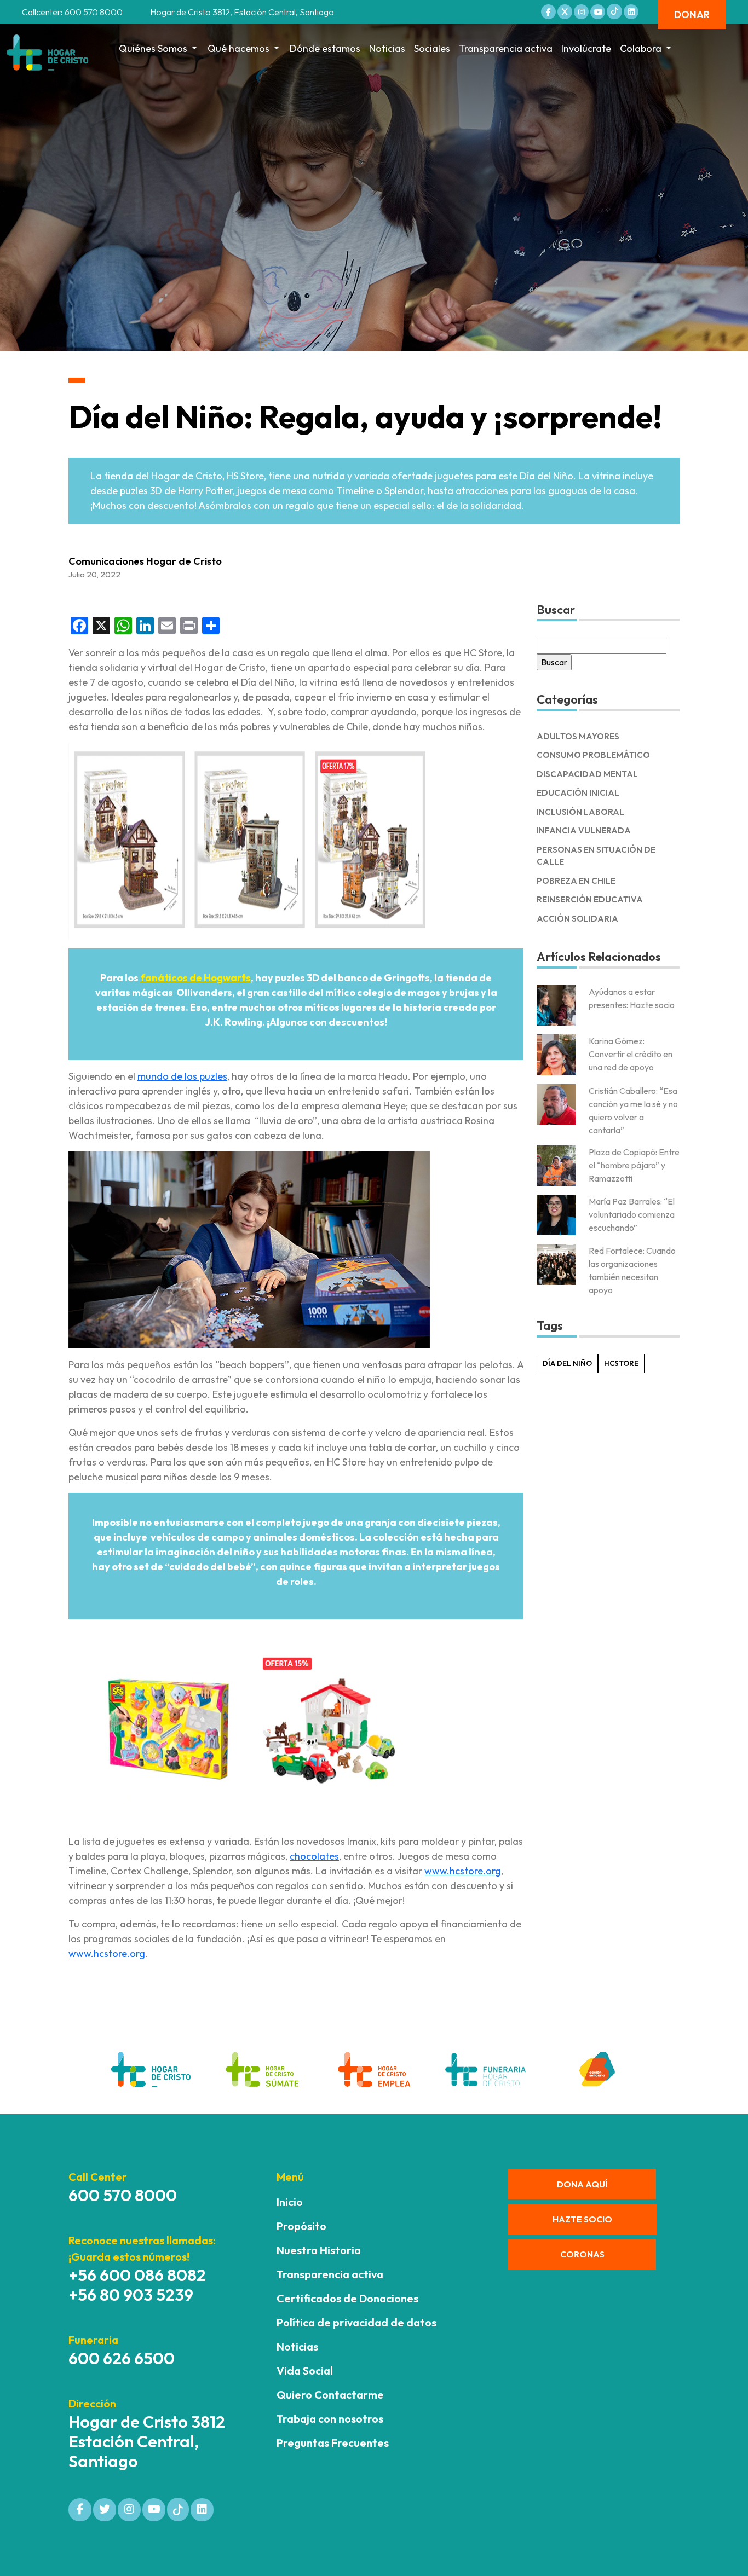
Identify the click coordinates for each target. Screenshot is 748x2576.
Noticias (387, 48)
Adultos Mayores (578, 736)
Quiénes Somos (153, 48)
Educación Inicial (578, 793)
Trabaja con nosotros (330, 2419)
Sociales (432, 48)
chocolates (314, 1856)
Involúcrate (586, 48)
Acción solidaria (577, 919)
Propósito (301, 2226)
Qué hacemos (238, 48)
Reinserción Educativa (590, 899)
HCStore (621, 1363)
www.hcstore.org (463, 1871)
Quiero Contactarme (330, 2395)
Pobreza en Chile (576, 881)
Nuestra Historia (319, 2250)
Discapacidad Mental (587, 774)
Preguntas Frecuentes (333, 2443)
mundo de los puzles (182, 1076)
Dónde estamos (325, 48)
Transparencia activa (506, 48)
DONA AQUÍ (582, 2184)
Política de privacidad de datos (356, 2322)
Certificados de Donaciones (347, 2298)
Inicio (290, 2202)
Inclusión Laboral (580, 812)
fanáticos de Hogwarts (195, 978)
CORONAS (582, 2254)
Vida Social (305, 2371)
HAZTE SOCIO (582, 2219)
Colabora (641, 48)
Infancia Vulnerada (584, 830)
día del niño (567, 1363)
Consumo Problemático (593, 755)
